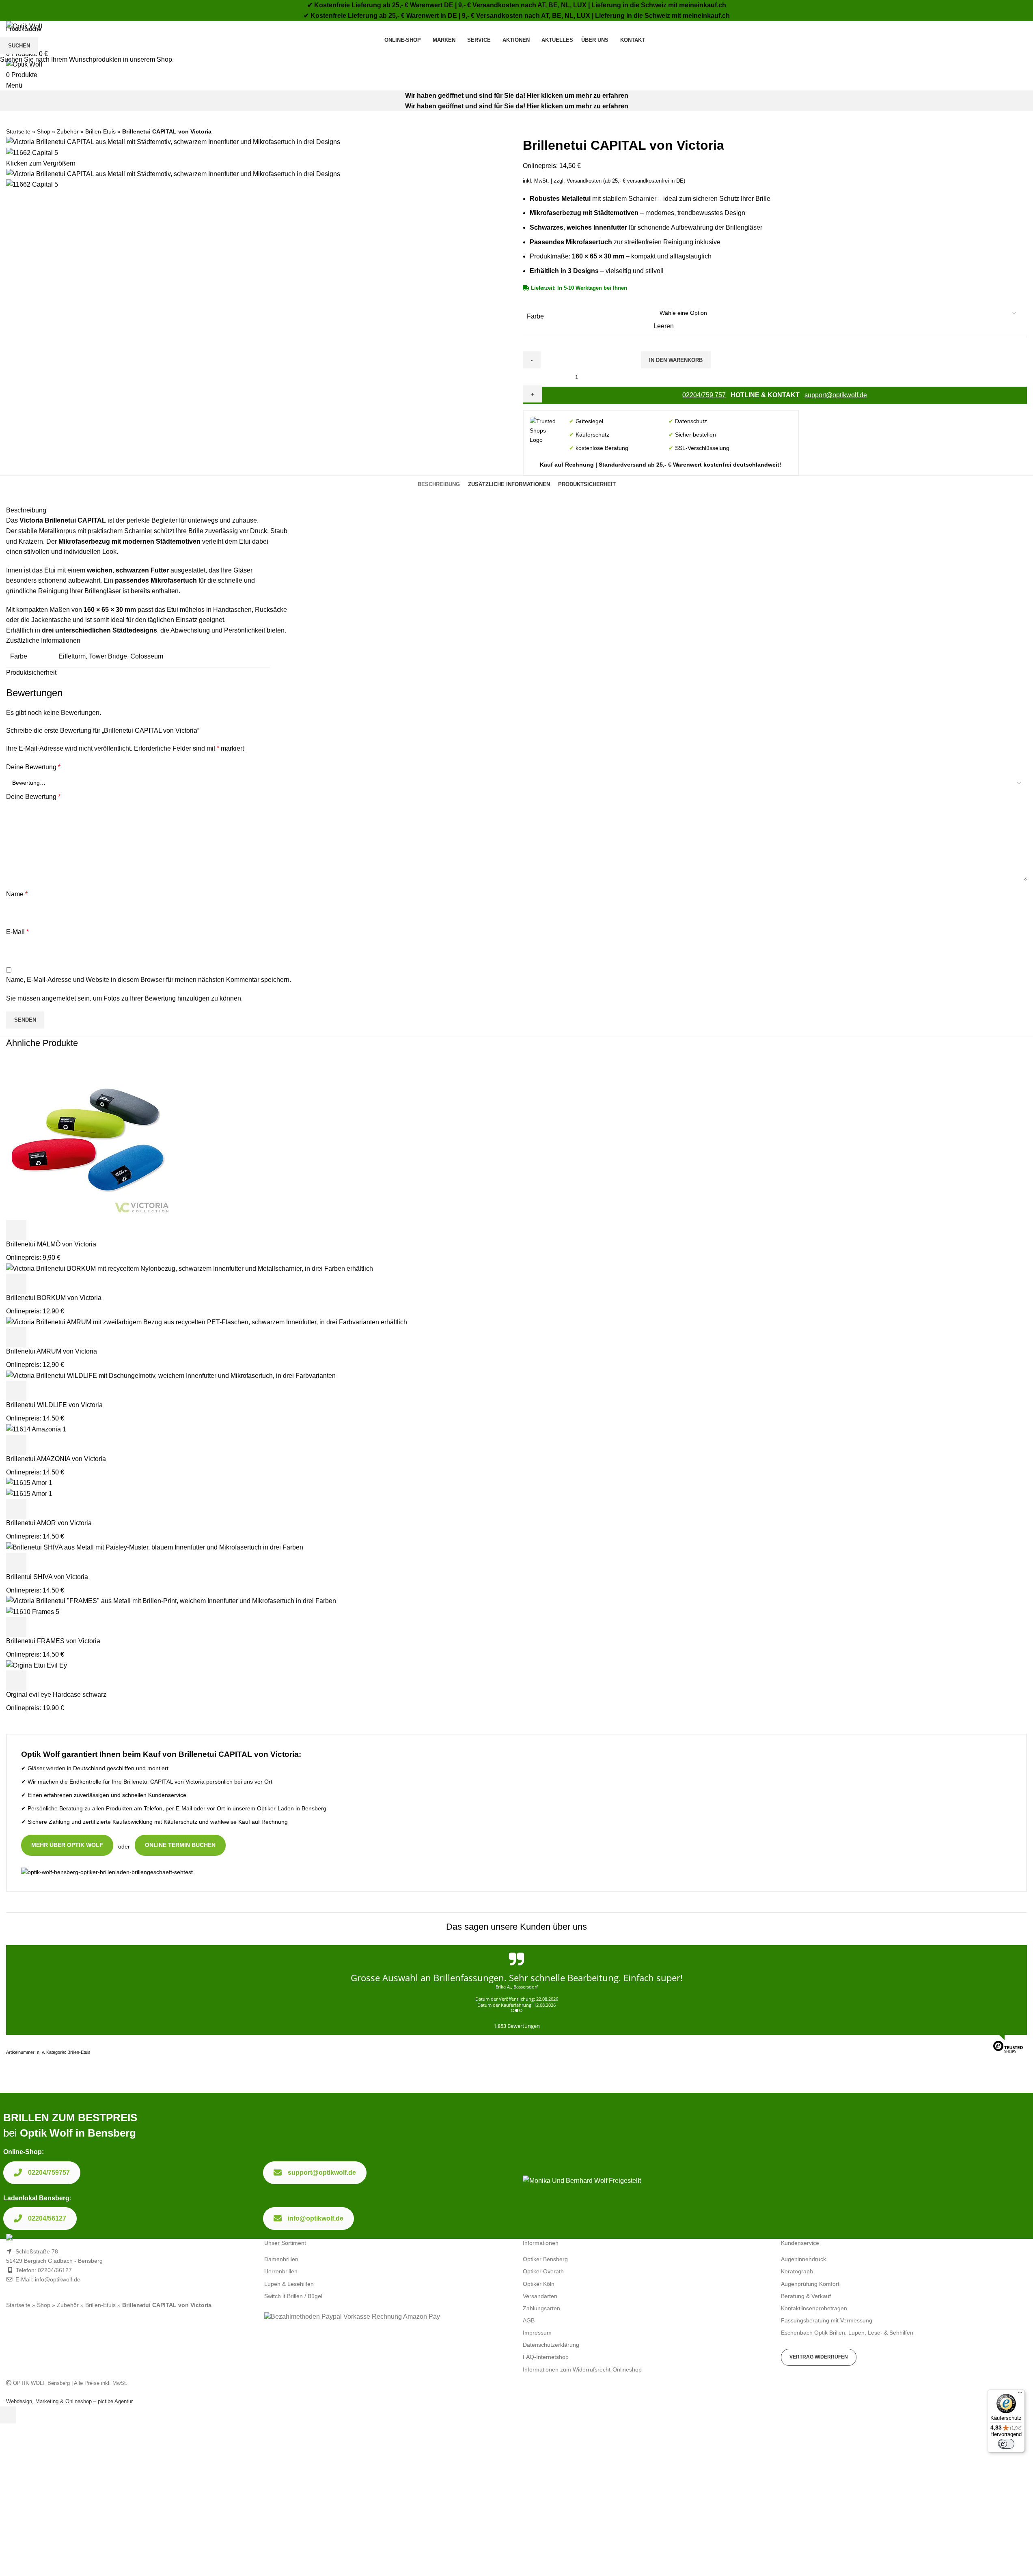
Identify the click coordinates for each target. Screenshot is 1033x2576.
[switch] (1006, 2444)
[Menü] (1020, 2394)
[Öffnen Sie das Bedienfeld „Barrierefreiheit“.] (8, 2415)
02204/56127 (47, 2218)
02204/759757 (49, 2172)
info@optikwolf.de (316, 2218)
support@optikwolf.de (322, 2172)
